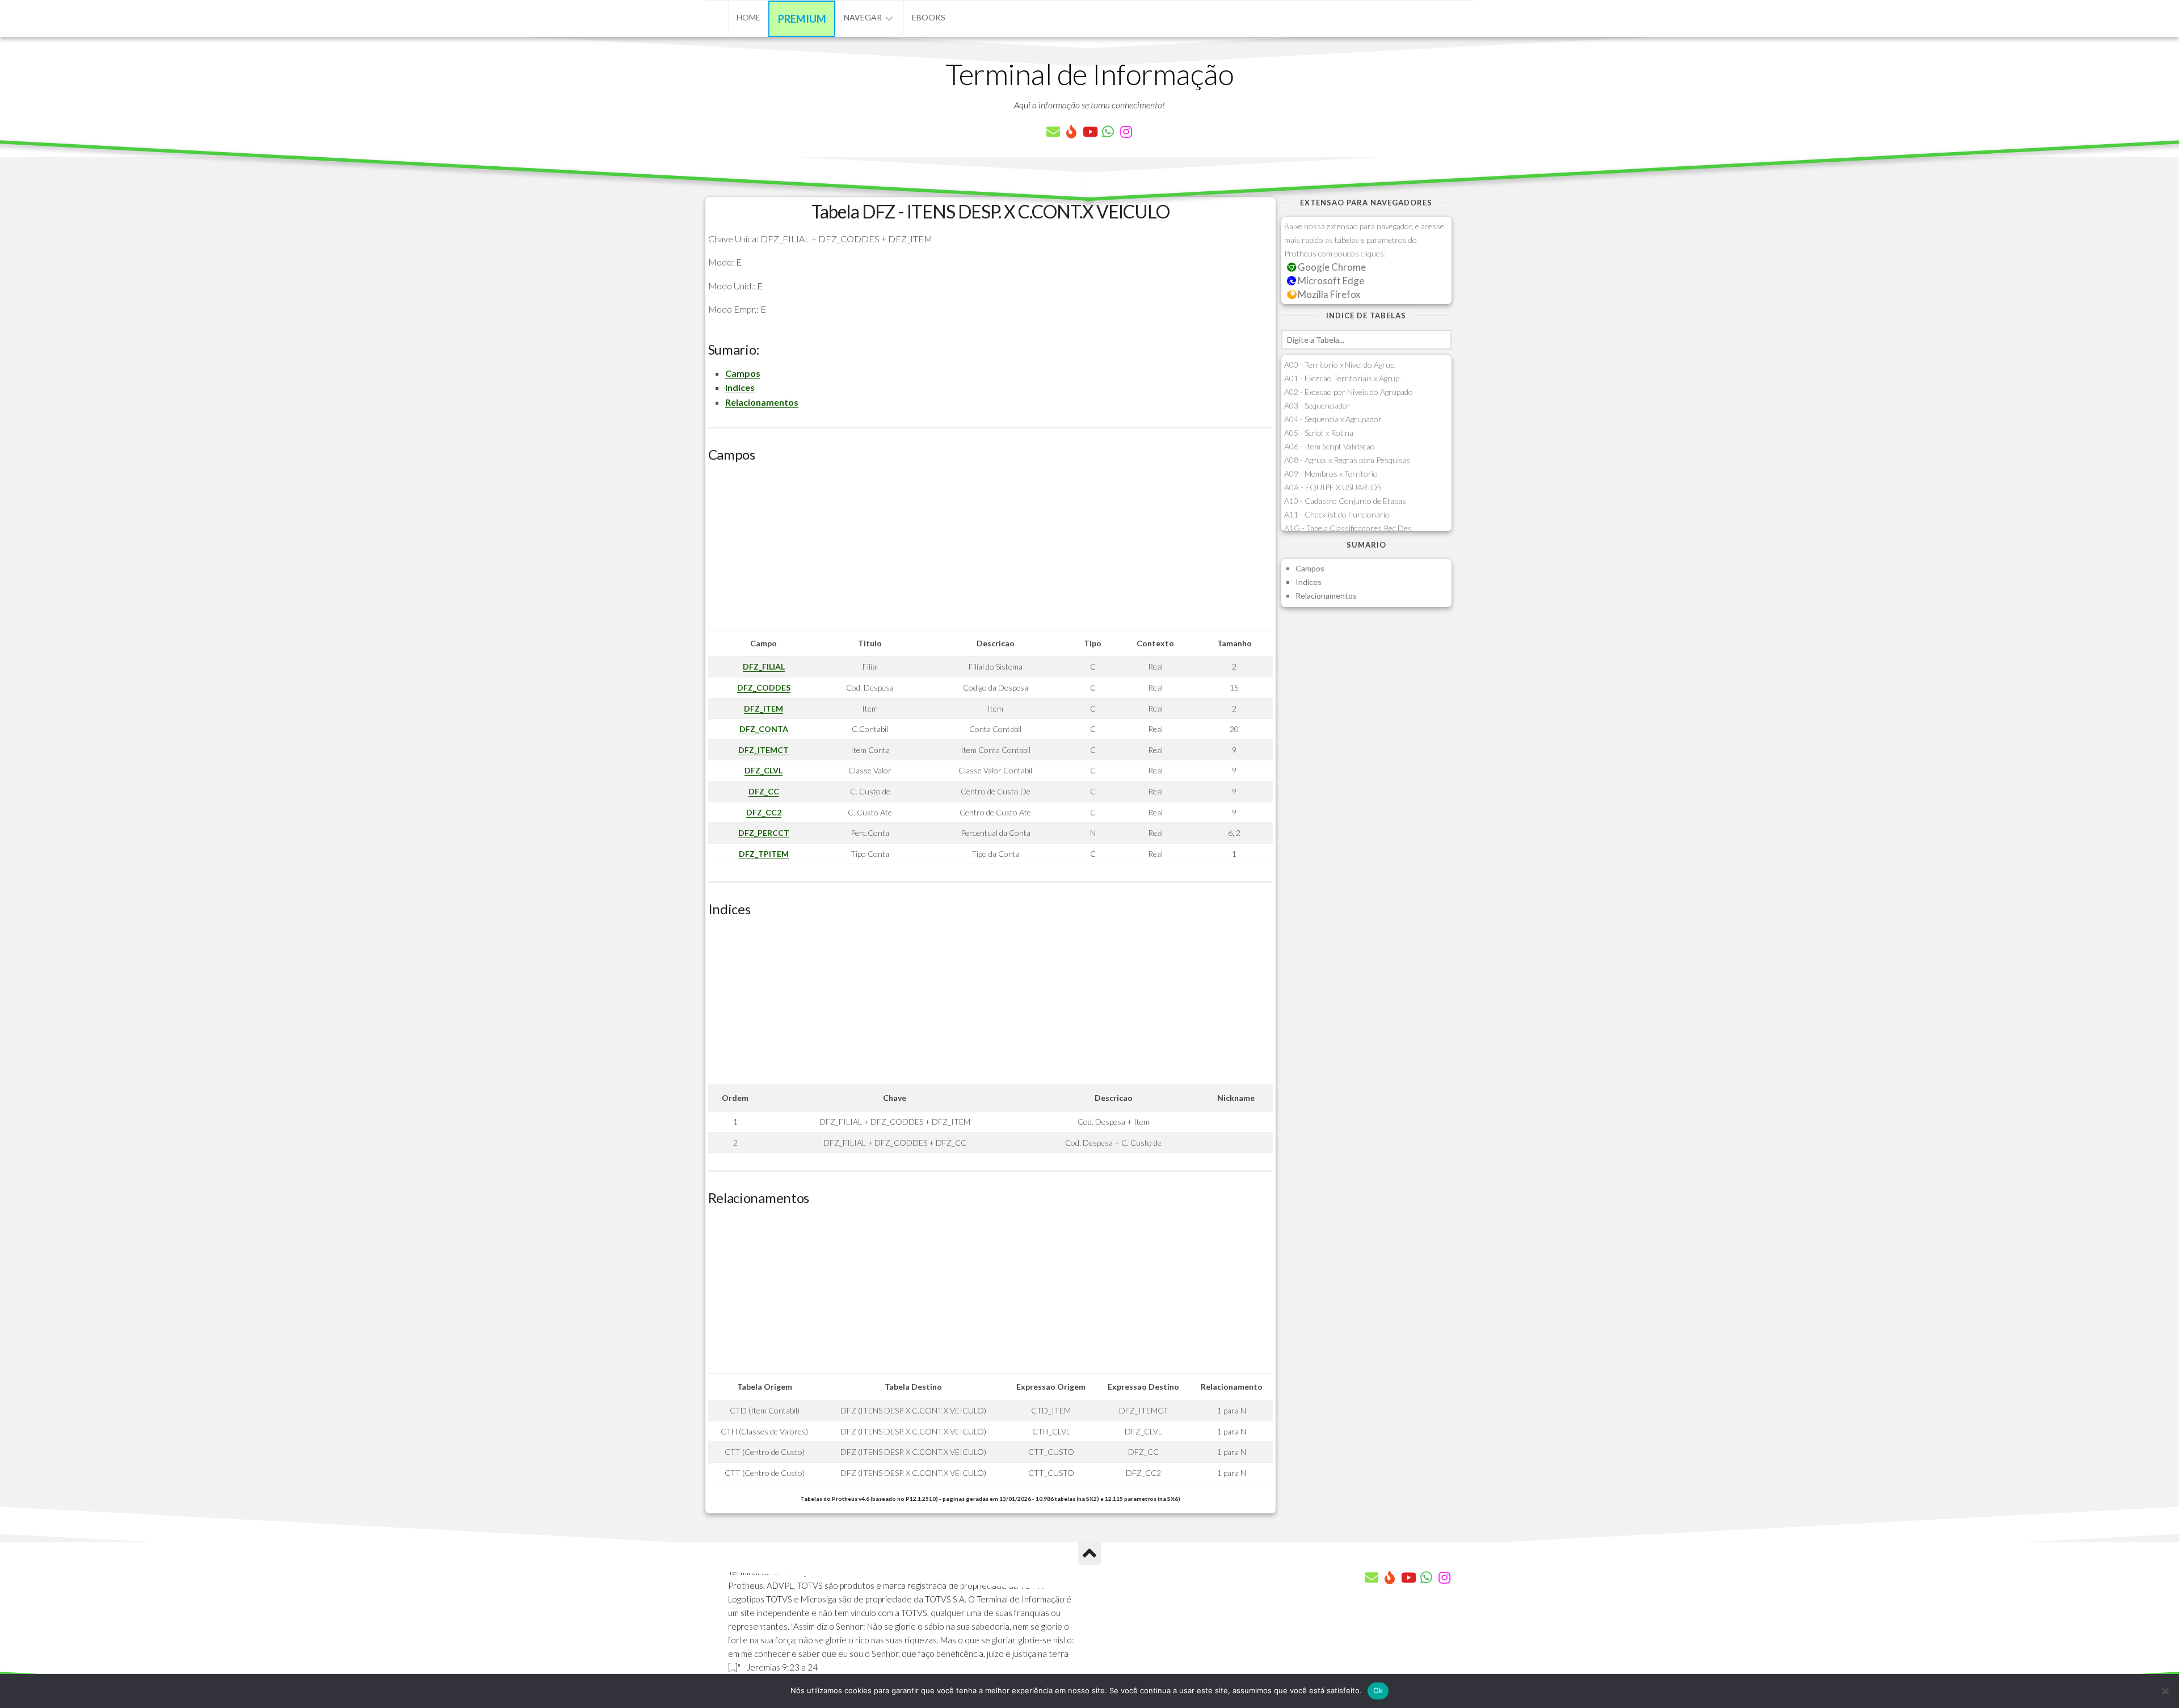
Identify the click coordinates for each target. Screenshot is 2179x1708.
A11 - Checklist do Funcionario (1337, 514)
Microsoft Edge (1330, 281)
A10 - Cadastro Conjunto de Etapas (1345, 501)
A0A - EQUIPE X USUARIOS (1333, 487)
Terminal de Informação (1089, 74)
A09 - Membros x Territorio (1331, 474)
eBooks (929, 17)
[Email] (1053, 132)
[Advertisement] (990, 550)
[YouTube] (1089, 132)
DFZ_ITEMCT (764, 750)
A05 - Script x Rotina (1319, 433)
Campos (743, 373)
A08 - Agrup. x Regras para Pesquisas (1347, 460)
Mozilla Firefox (1328, 294)
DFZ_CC (764, 791)
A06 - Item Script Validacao (1330, 446)
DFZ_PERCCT (764, 833)
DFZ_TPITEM (764, 854)
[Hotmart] (1071, 132)
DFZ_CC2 (764, 812)
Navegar (863, 17)
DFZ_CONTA (764, 729)
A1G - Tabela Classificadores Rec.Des (1348, 528)
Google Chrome (1331, 267)
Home (748, 17)
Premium (802, 19)
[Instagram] (1126, 132)
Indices (740, 387)
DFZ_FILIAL (764, 666)
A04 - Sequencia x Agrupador (1333, 419)
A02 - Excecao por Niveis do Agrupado (1349, 392)
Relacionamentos (762, 402)
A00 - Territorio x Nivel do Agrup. (1340, 365)
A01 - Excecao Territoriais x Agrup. (1343, 378)
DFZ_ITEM (764, 708)
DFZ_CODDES (764, 687)
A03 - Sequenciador (1317, 405)
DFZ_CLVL (764, 770)
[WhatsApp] (1108, 132)
